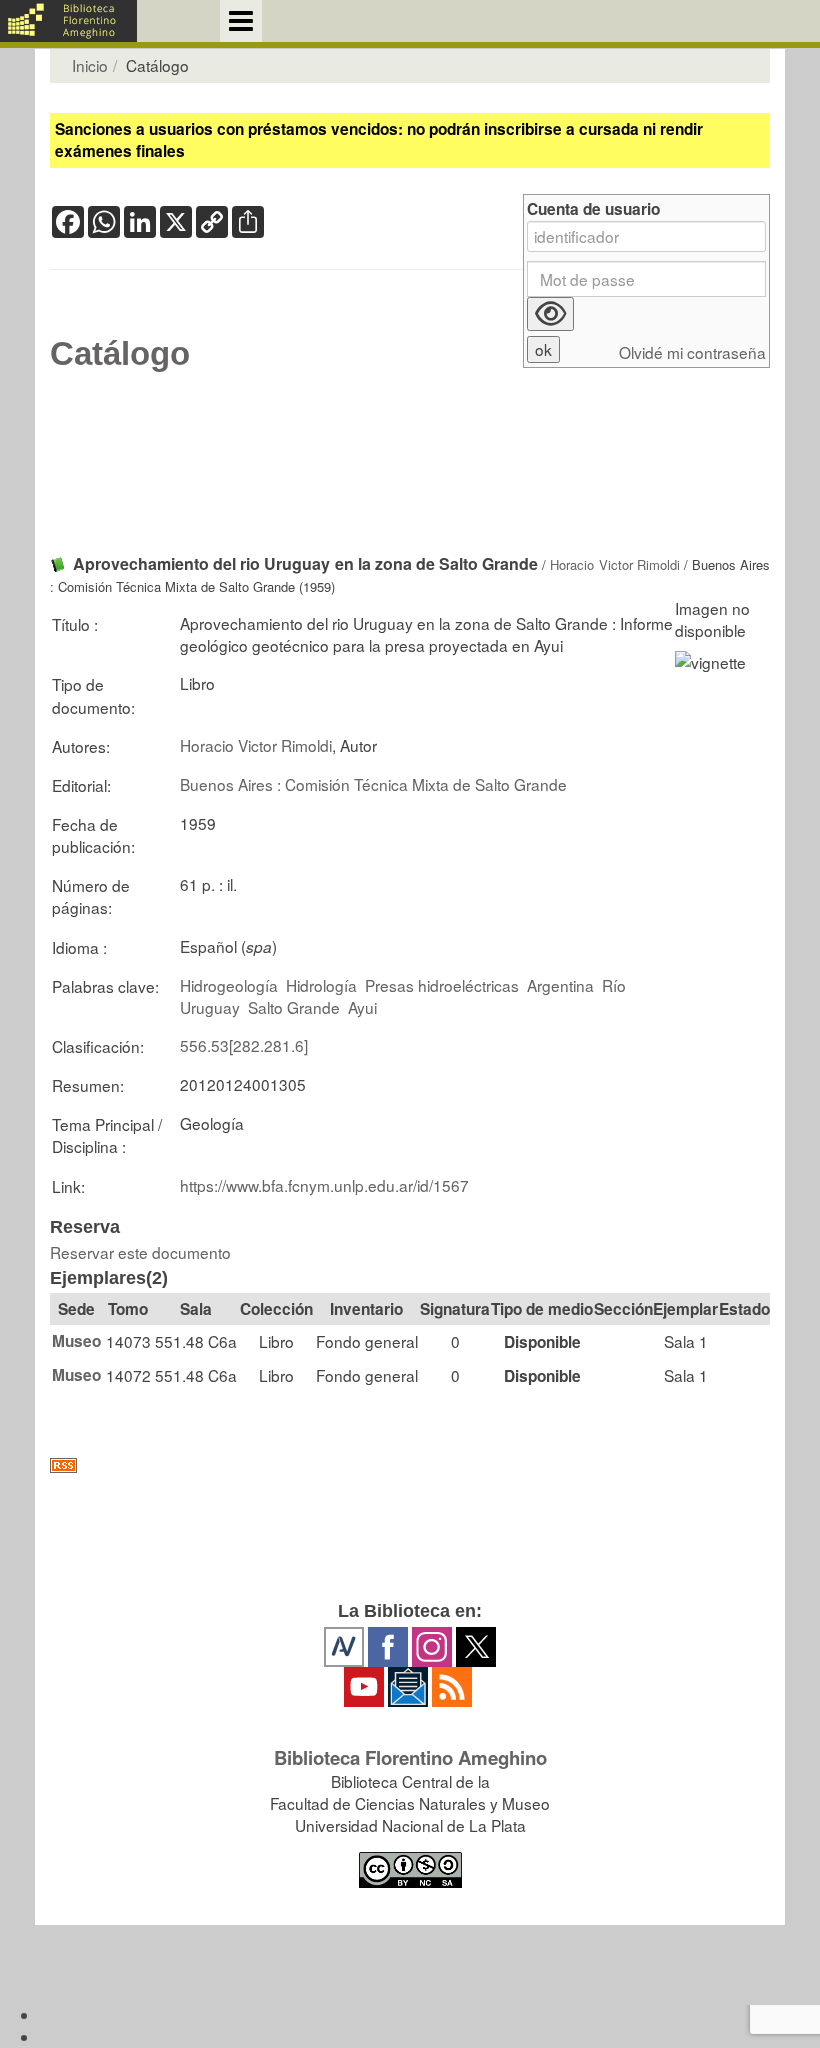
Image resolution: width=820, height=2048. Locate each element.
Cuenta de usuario (593, 209)
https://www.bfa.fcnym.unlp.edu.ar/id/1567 (324, 1185)
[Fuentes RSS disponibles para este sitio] (410, 1465)
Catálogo (120, 354)
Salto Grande (294, 1007)
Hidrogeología (229, 985)
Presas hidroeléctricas (442, 985)
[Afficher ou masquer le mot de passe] (550, 314)
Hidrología (321, 985)
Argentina (560, 985)
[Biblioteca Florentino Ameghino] (68, 21)
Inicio (90, 65)
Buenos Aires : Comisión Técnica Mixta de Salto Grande (373, 784)
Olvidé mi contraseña (692, 352)
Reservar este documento (140, 1252)
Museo (76, 1341)
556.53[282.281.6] (244, 1045)
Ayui (362, 1007)
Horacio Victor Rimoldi (614, 564)
